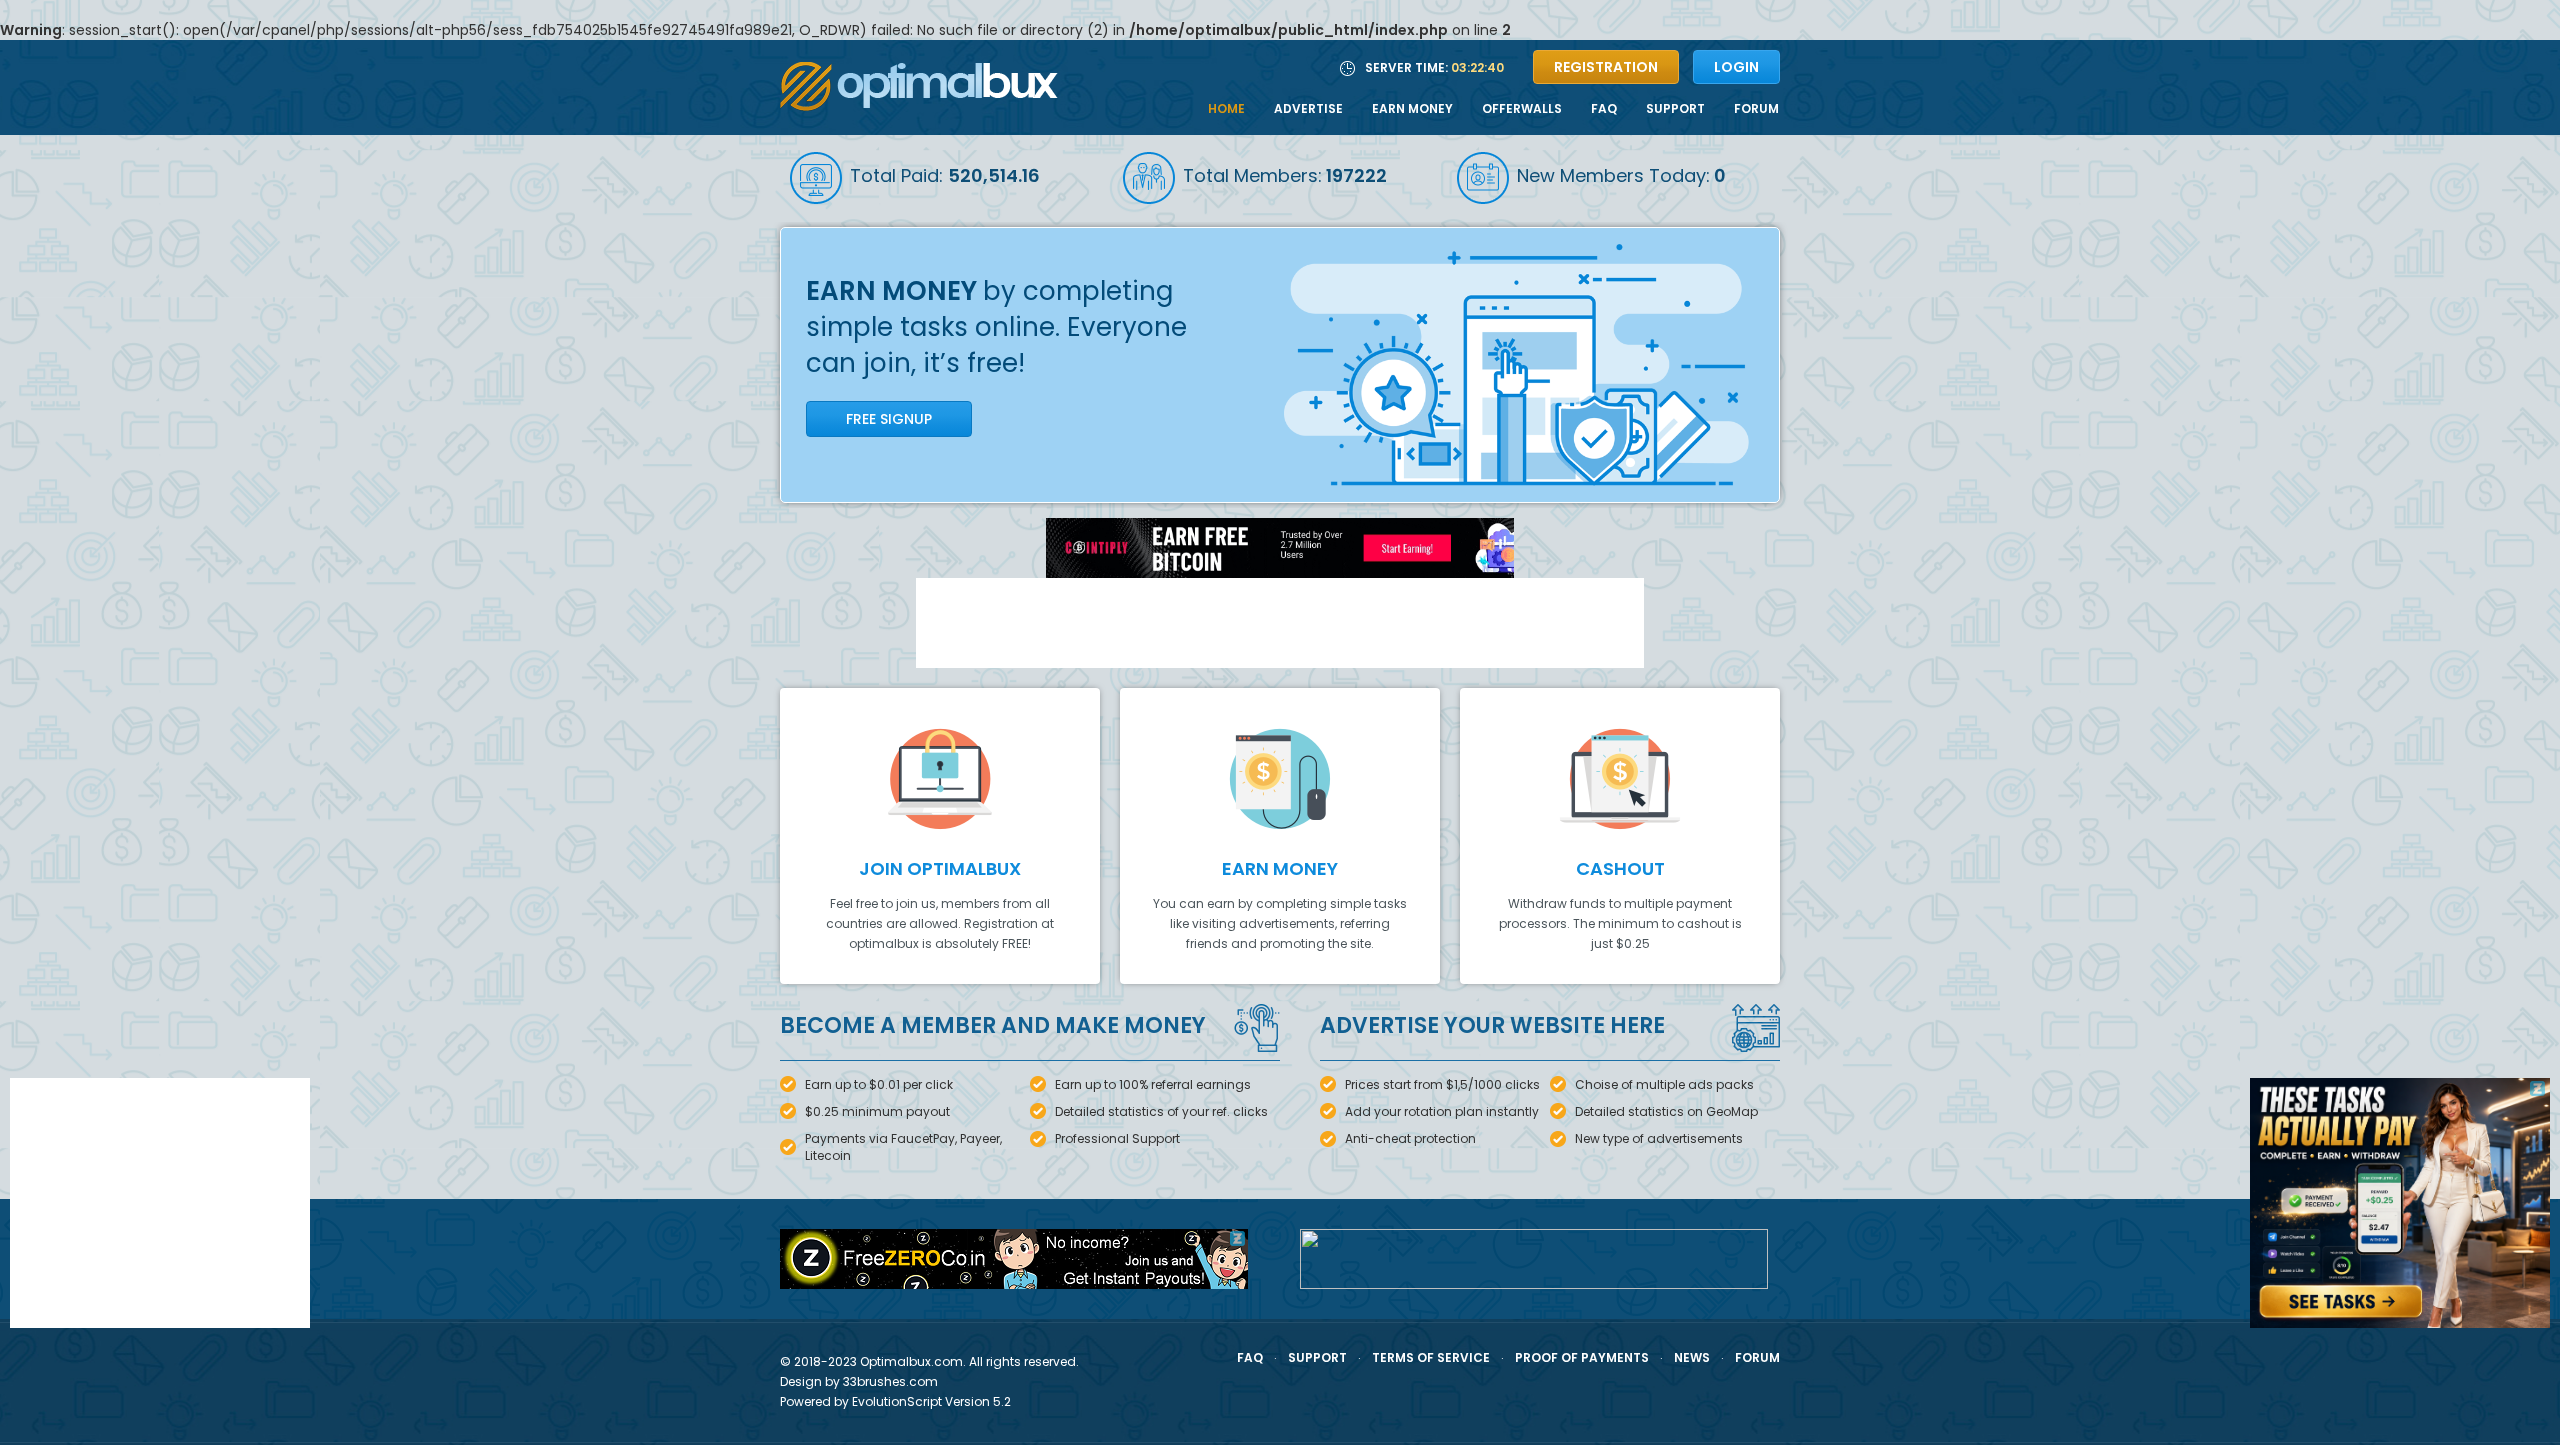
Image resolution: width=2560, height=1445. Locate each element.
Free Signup (889, 419)
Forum (1756, 108)
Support (1675, 108)
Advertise (1308, 108)
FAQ (1604, 108)
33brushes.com (889, 1381)
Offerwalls (1522, 108)
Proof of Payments (1582, 1357)
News (1692, 1357)
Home (1226, 108)
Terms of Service (1431, 1357)
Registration (1606, 67)
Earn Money (1412, 108)
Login (1736, 67)
